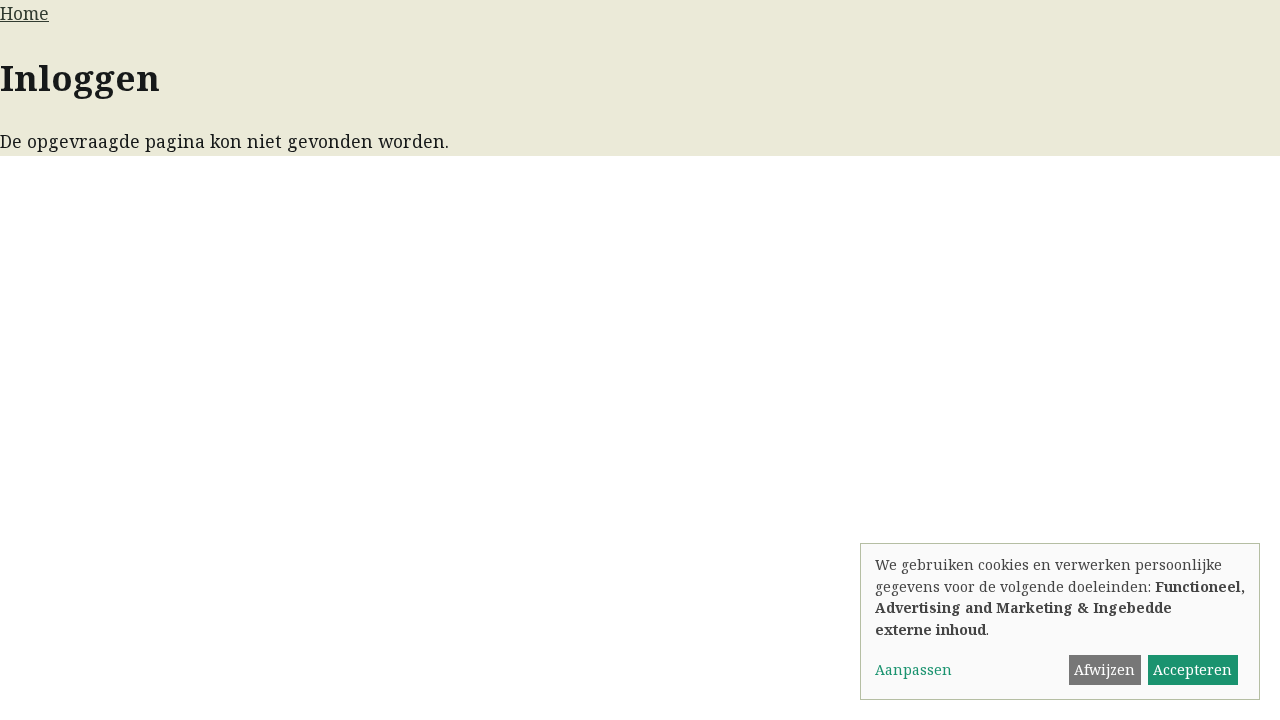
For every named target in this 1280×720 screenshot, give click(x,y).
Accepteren (1192, 669)
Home (24, 13)
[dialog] (1060, 621)
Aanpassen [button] (913, 669)
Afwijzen (1104, 669)
